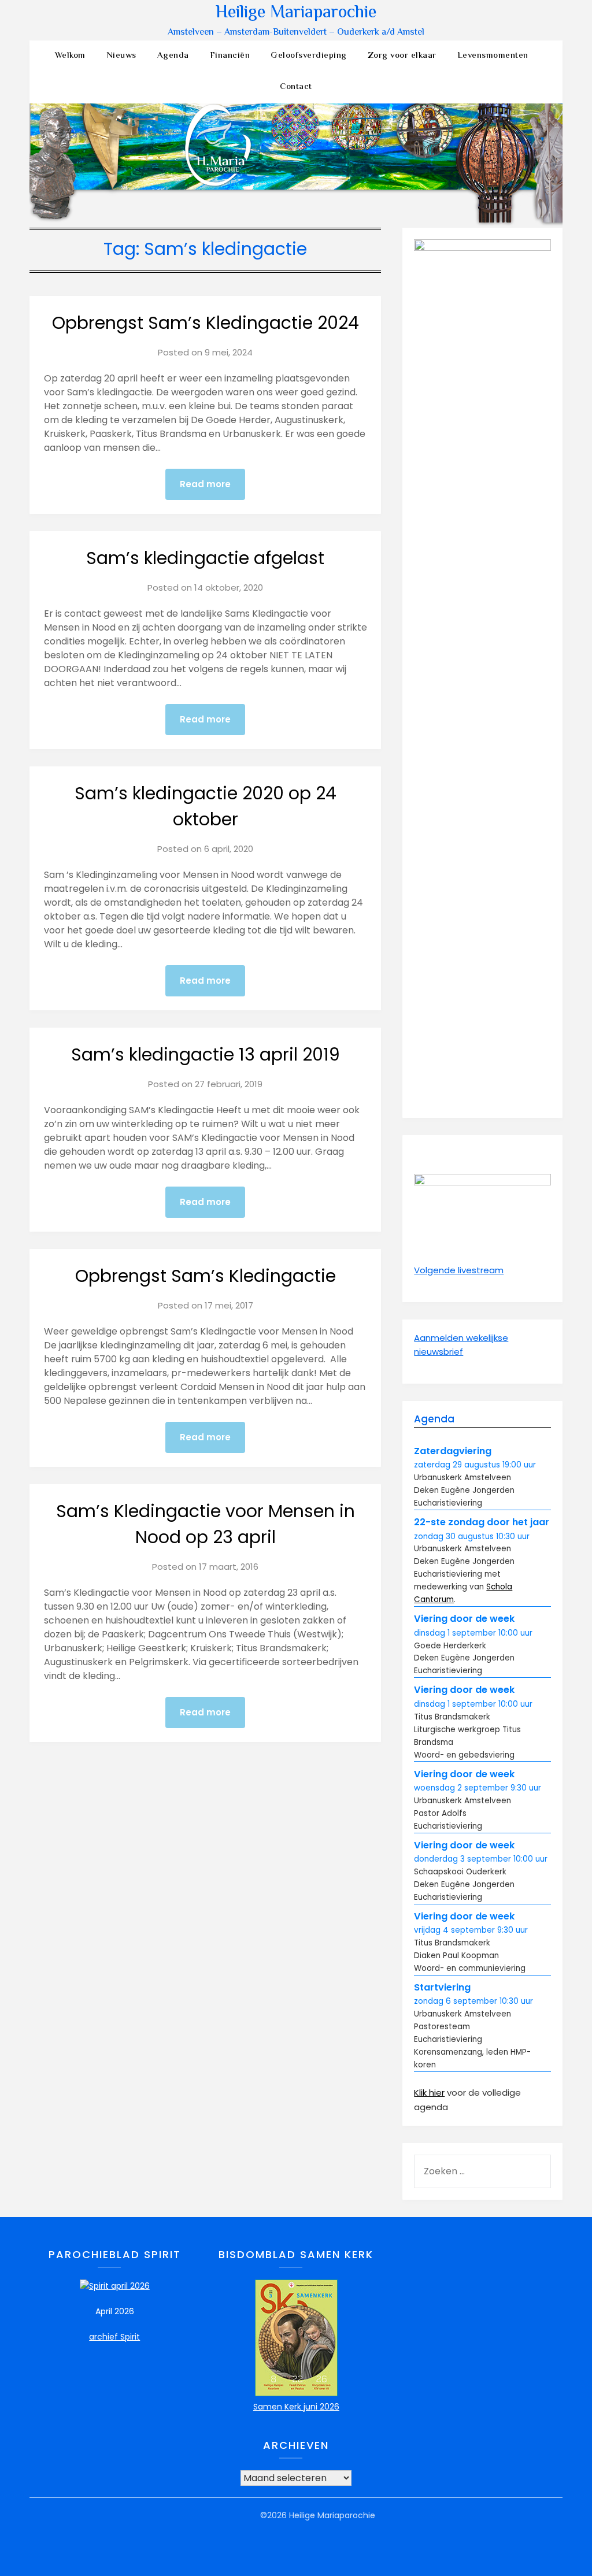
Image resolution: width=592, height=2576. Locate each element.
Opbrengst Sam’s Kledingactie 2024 (206, 323)
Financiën (230, 56)
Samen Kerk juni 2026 (296, 2407)
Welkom (70, 56)
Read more (205, 484)
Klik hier (429, 2093)
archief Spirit (114, 2337)
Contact (296, 87)
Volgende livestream (459, 1270)
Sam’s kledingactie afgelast (205, 558)
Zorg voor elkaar (402, 56)
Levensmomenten (493, 56)
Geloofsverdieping (309, 56)
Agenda (173, 56)
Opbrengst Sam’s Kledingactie (206, 1276)
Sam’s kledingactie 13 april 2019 (206, 1055)
